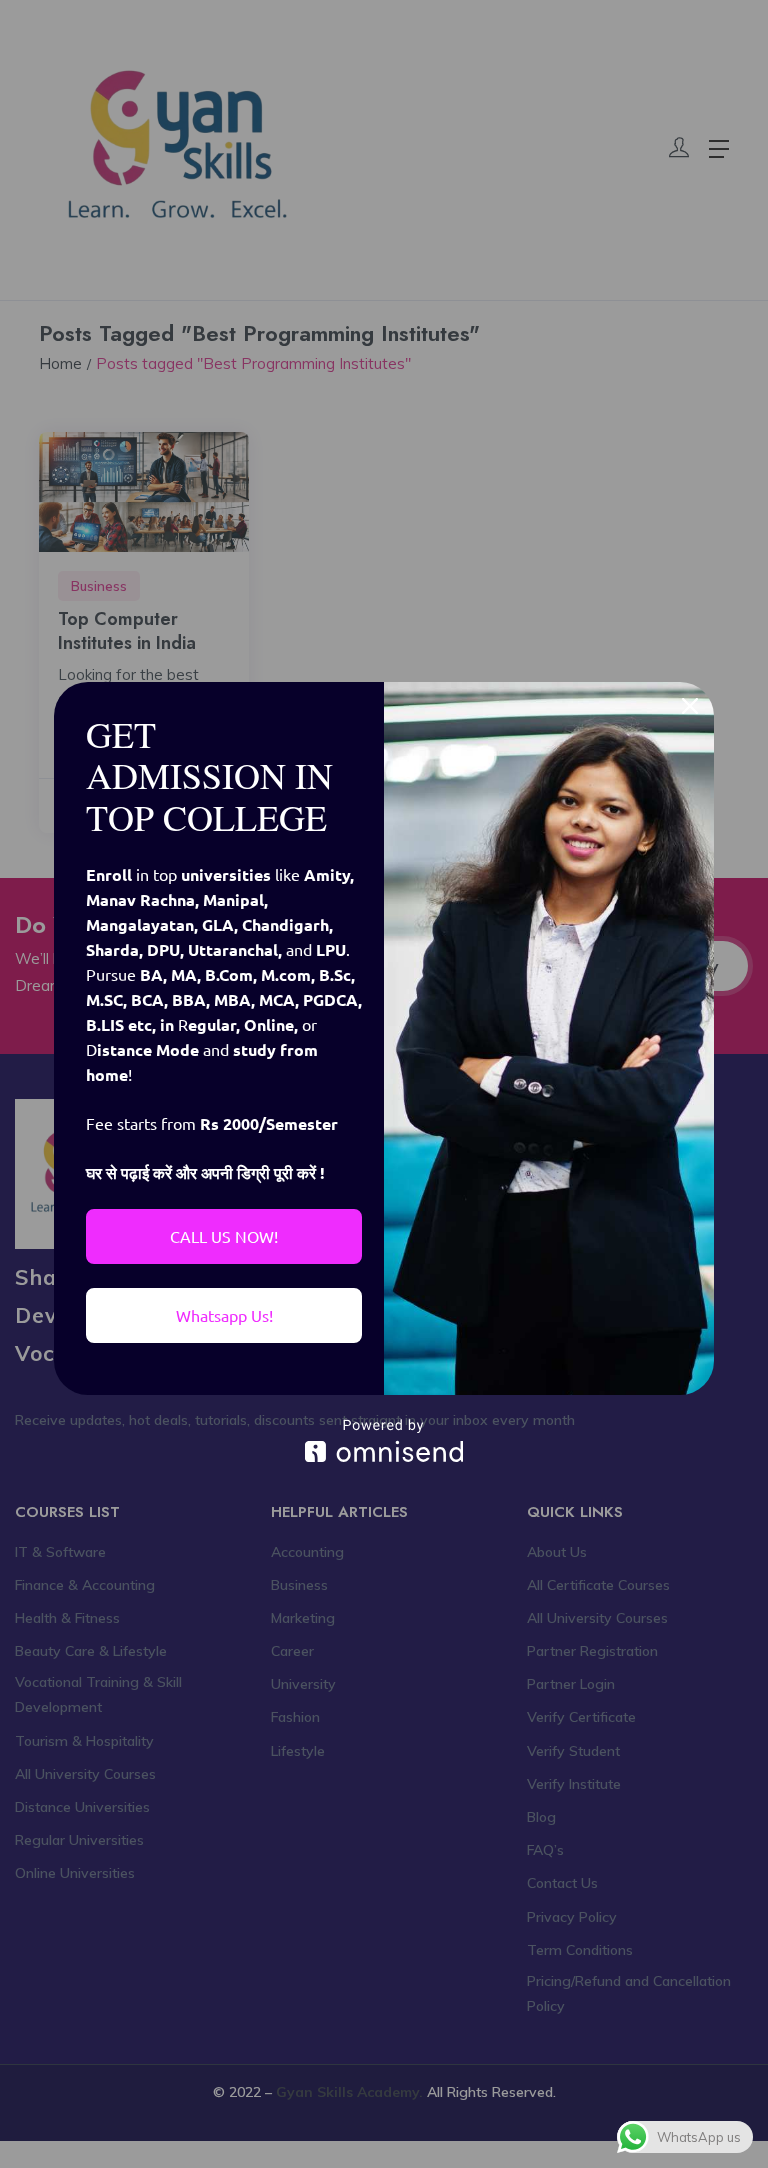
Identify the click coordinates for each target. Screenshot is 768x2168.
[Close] (690, 706)
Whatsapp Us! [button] (224, 1315)
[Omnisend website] (384, 1440)
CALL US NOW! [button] (224, 1236)
